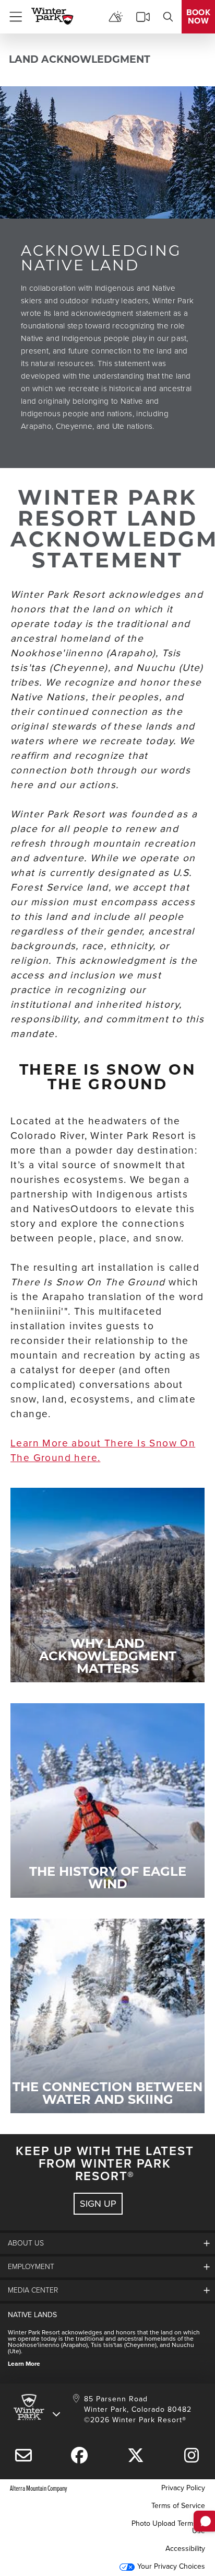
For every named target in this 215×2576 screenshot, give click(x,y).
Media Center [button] (33, 2290)
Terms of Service (178, 2506)
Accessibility (185, 2549)
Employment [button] (31, 2267)
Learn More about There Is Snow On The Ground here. (103, 1450)
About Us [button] (26, 2243)
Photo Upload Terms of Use (168, 2527)
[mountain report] (116, 17)
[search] (168, 17)
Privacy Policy (183, 2488)
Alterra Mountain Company (39, 2488)
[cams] (143, 17)
